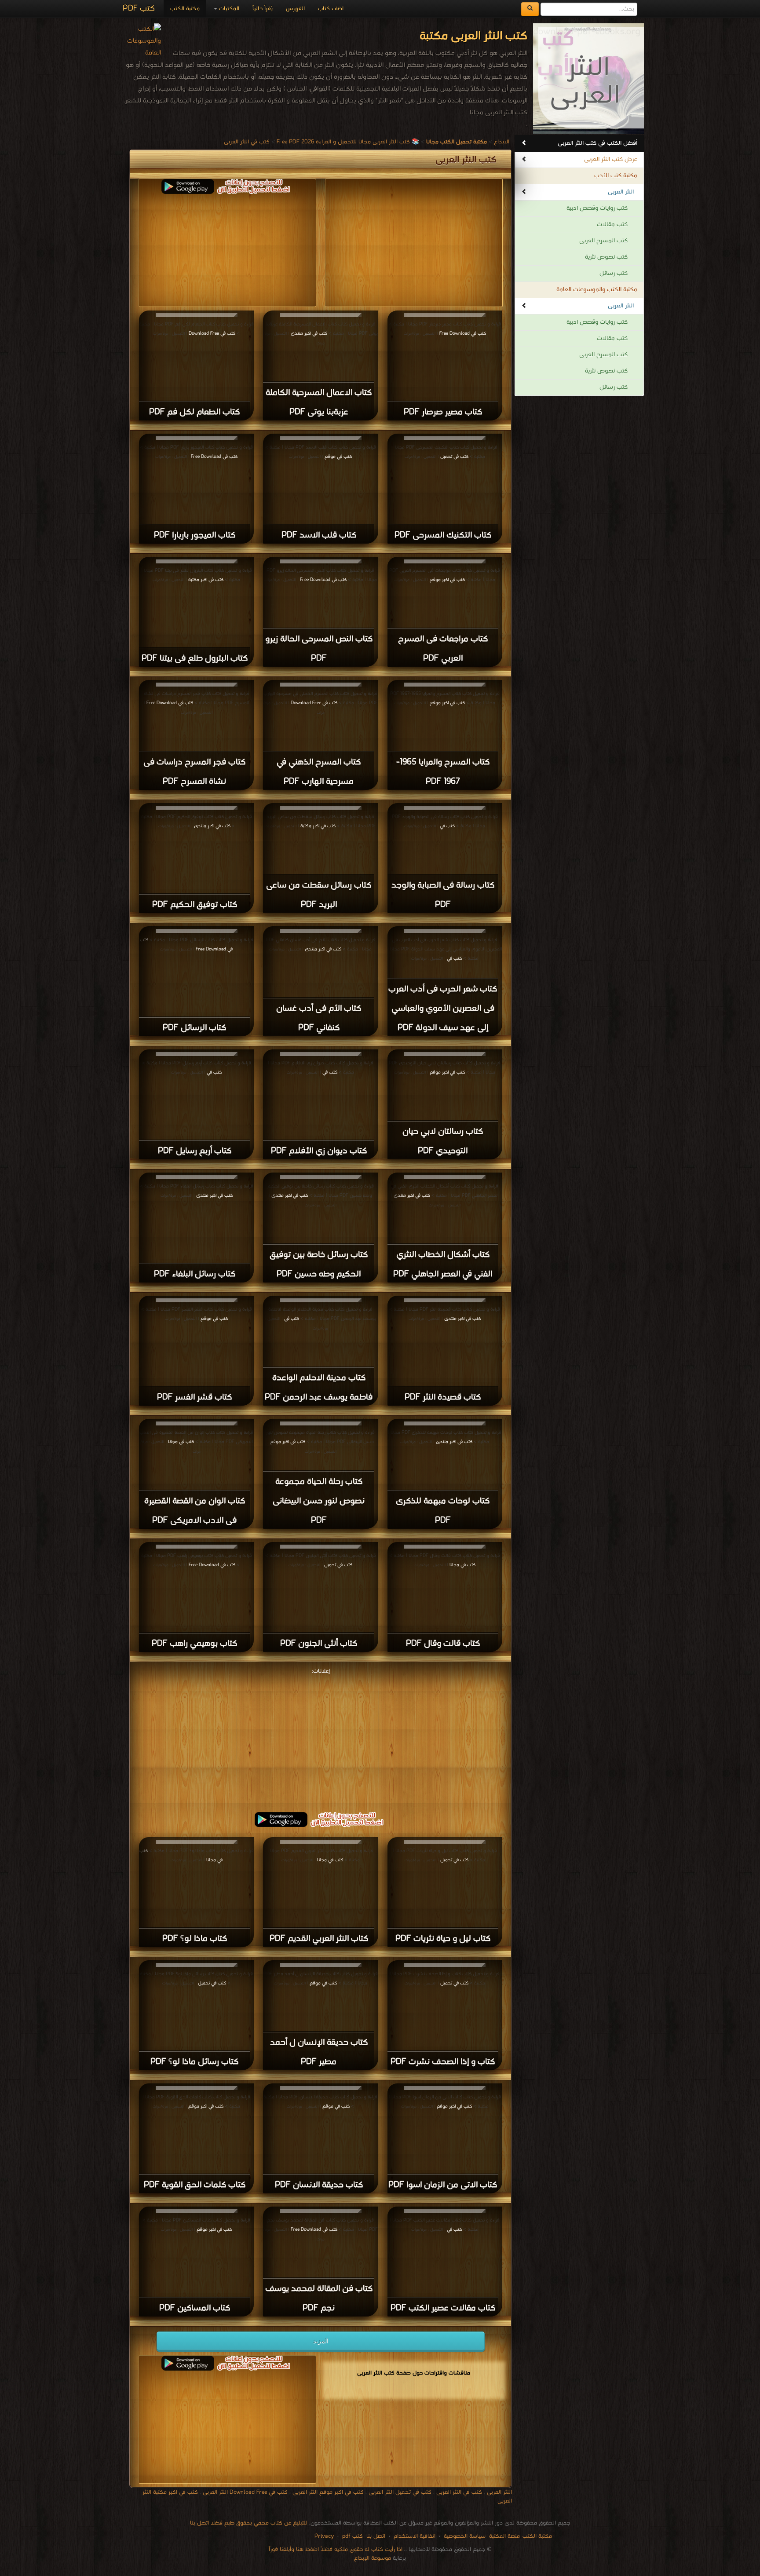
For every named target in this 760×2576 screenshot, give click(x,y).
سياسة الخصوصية (465, 2536)
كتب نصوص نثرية (606, 257)
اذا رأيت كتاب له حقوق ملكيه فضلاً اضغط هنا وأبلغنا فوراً (336, 2549)
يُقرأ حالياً (263, 9)
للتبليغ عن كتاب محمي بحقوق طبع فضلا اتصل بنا (249, 2523)
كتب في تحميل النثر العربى (400, 2492)
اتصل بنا (375, 2536)
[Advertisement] (321, 1739)
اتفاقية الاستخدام (414, 2536)
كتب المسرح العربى (603, 241)
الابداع (502, 142)
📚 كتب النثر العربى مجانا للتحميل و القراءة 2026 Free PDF (348, 142)
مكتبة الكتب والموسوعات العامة (597, 290)
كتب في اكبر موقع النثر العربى (328, 2492)
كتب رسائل (614, 273)
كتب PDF (139, 9)
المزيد (321, 2341)
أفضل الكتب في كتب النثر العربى (597, 143)
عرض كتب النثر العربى (611, 159)
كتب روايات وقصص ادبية (597, 208)
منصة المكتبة (504, 2536)
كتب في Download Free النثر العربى (245, 2492)
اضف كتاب (331, 9)
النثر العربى (621, 192)
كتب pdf (353, 2536)
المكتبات (228, 9)
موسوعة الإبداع (373, 2558)
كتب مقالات (612, 225)
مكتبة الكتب (185, 9)
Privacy (324, 2536)
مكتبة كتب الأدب (616, 176)
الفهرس (295, 9)
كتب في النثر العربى (247, 142)
